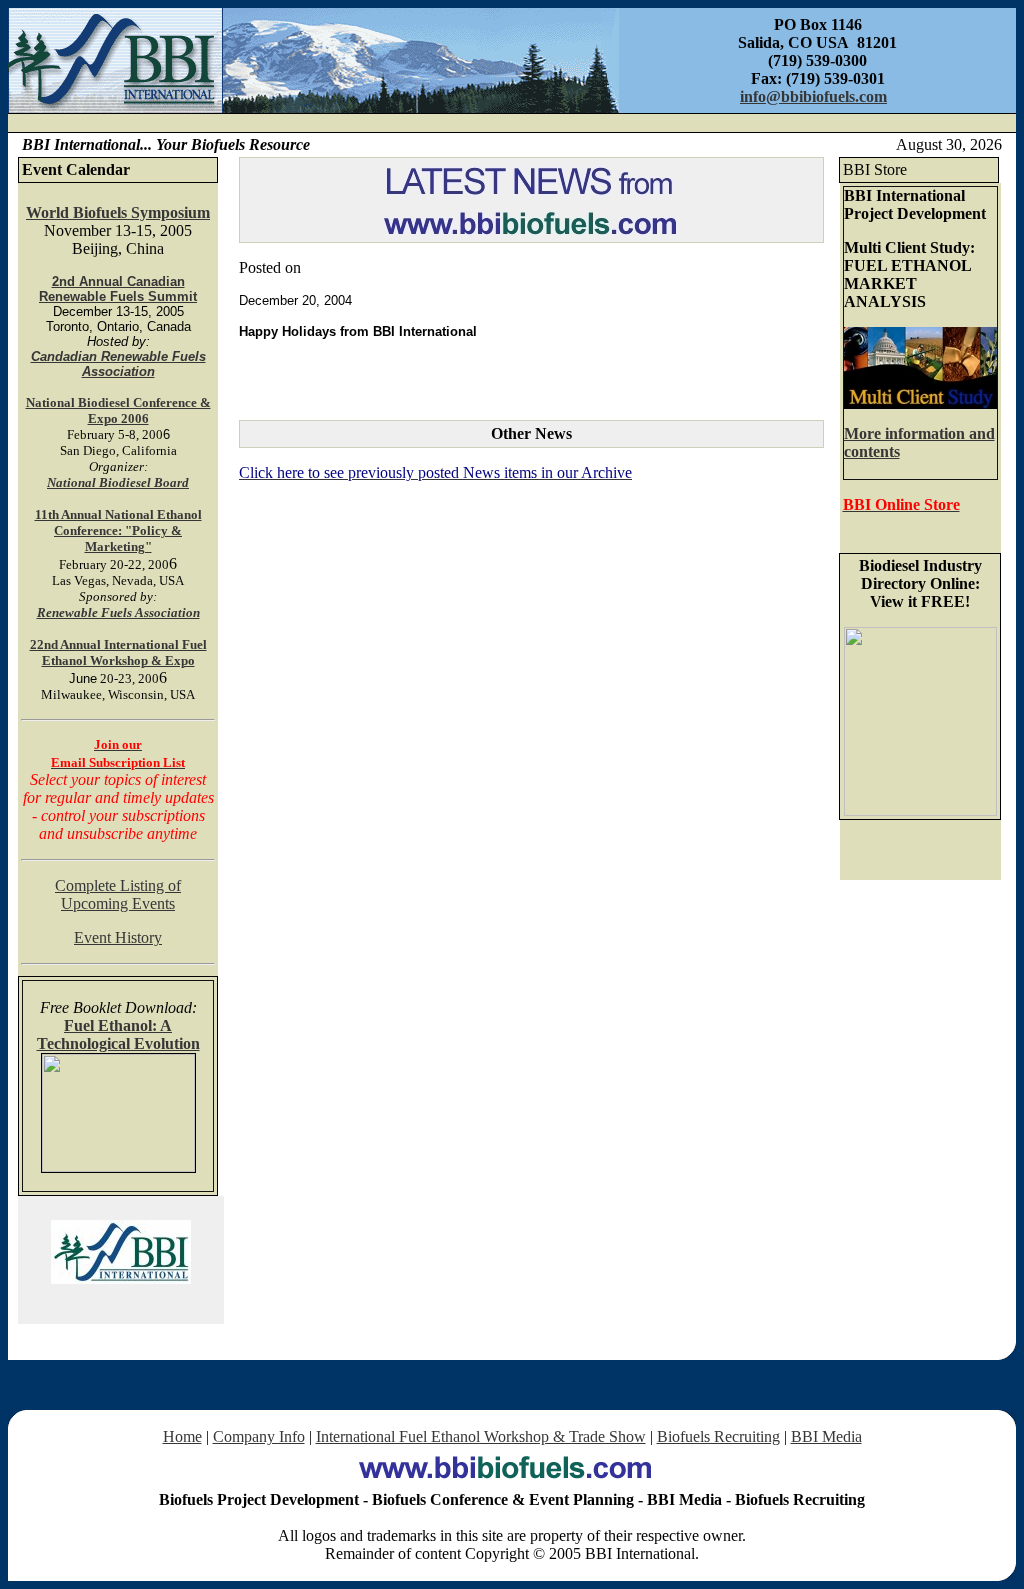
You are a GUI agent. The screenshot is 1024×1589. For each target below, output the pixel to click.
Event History (118, 937)
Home (182, 1436)
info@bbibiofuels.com (813, 96)
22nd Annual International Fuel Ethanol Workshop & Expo (118, 652)
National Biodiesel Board (118, 482)
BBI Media (826, 1436)
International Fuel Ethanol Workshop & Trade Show (481, 1436)
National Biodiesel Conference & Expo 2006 (118, 410)
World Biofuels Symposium (118, 212)
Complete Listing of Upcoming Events (118, 894)
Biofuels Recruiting (718, 1436)
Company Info (259, 1436)
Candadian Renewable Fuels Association (118, 364)
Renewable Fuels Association (118, 612)
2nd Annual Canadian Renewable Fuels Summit (118, 289)
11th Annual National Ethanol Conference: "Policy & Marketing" (118, 530)
